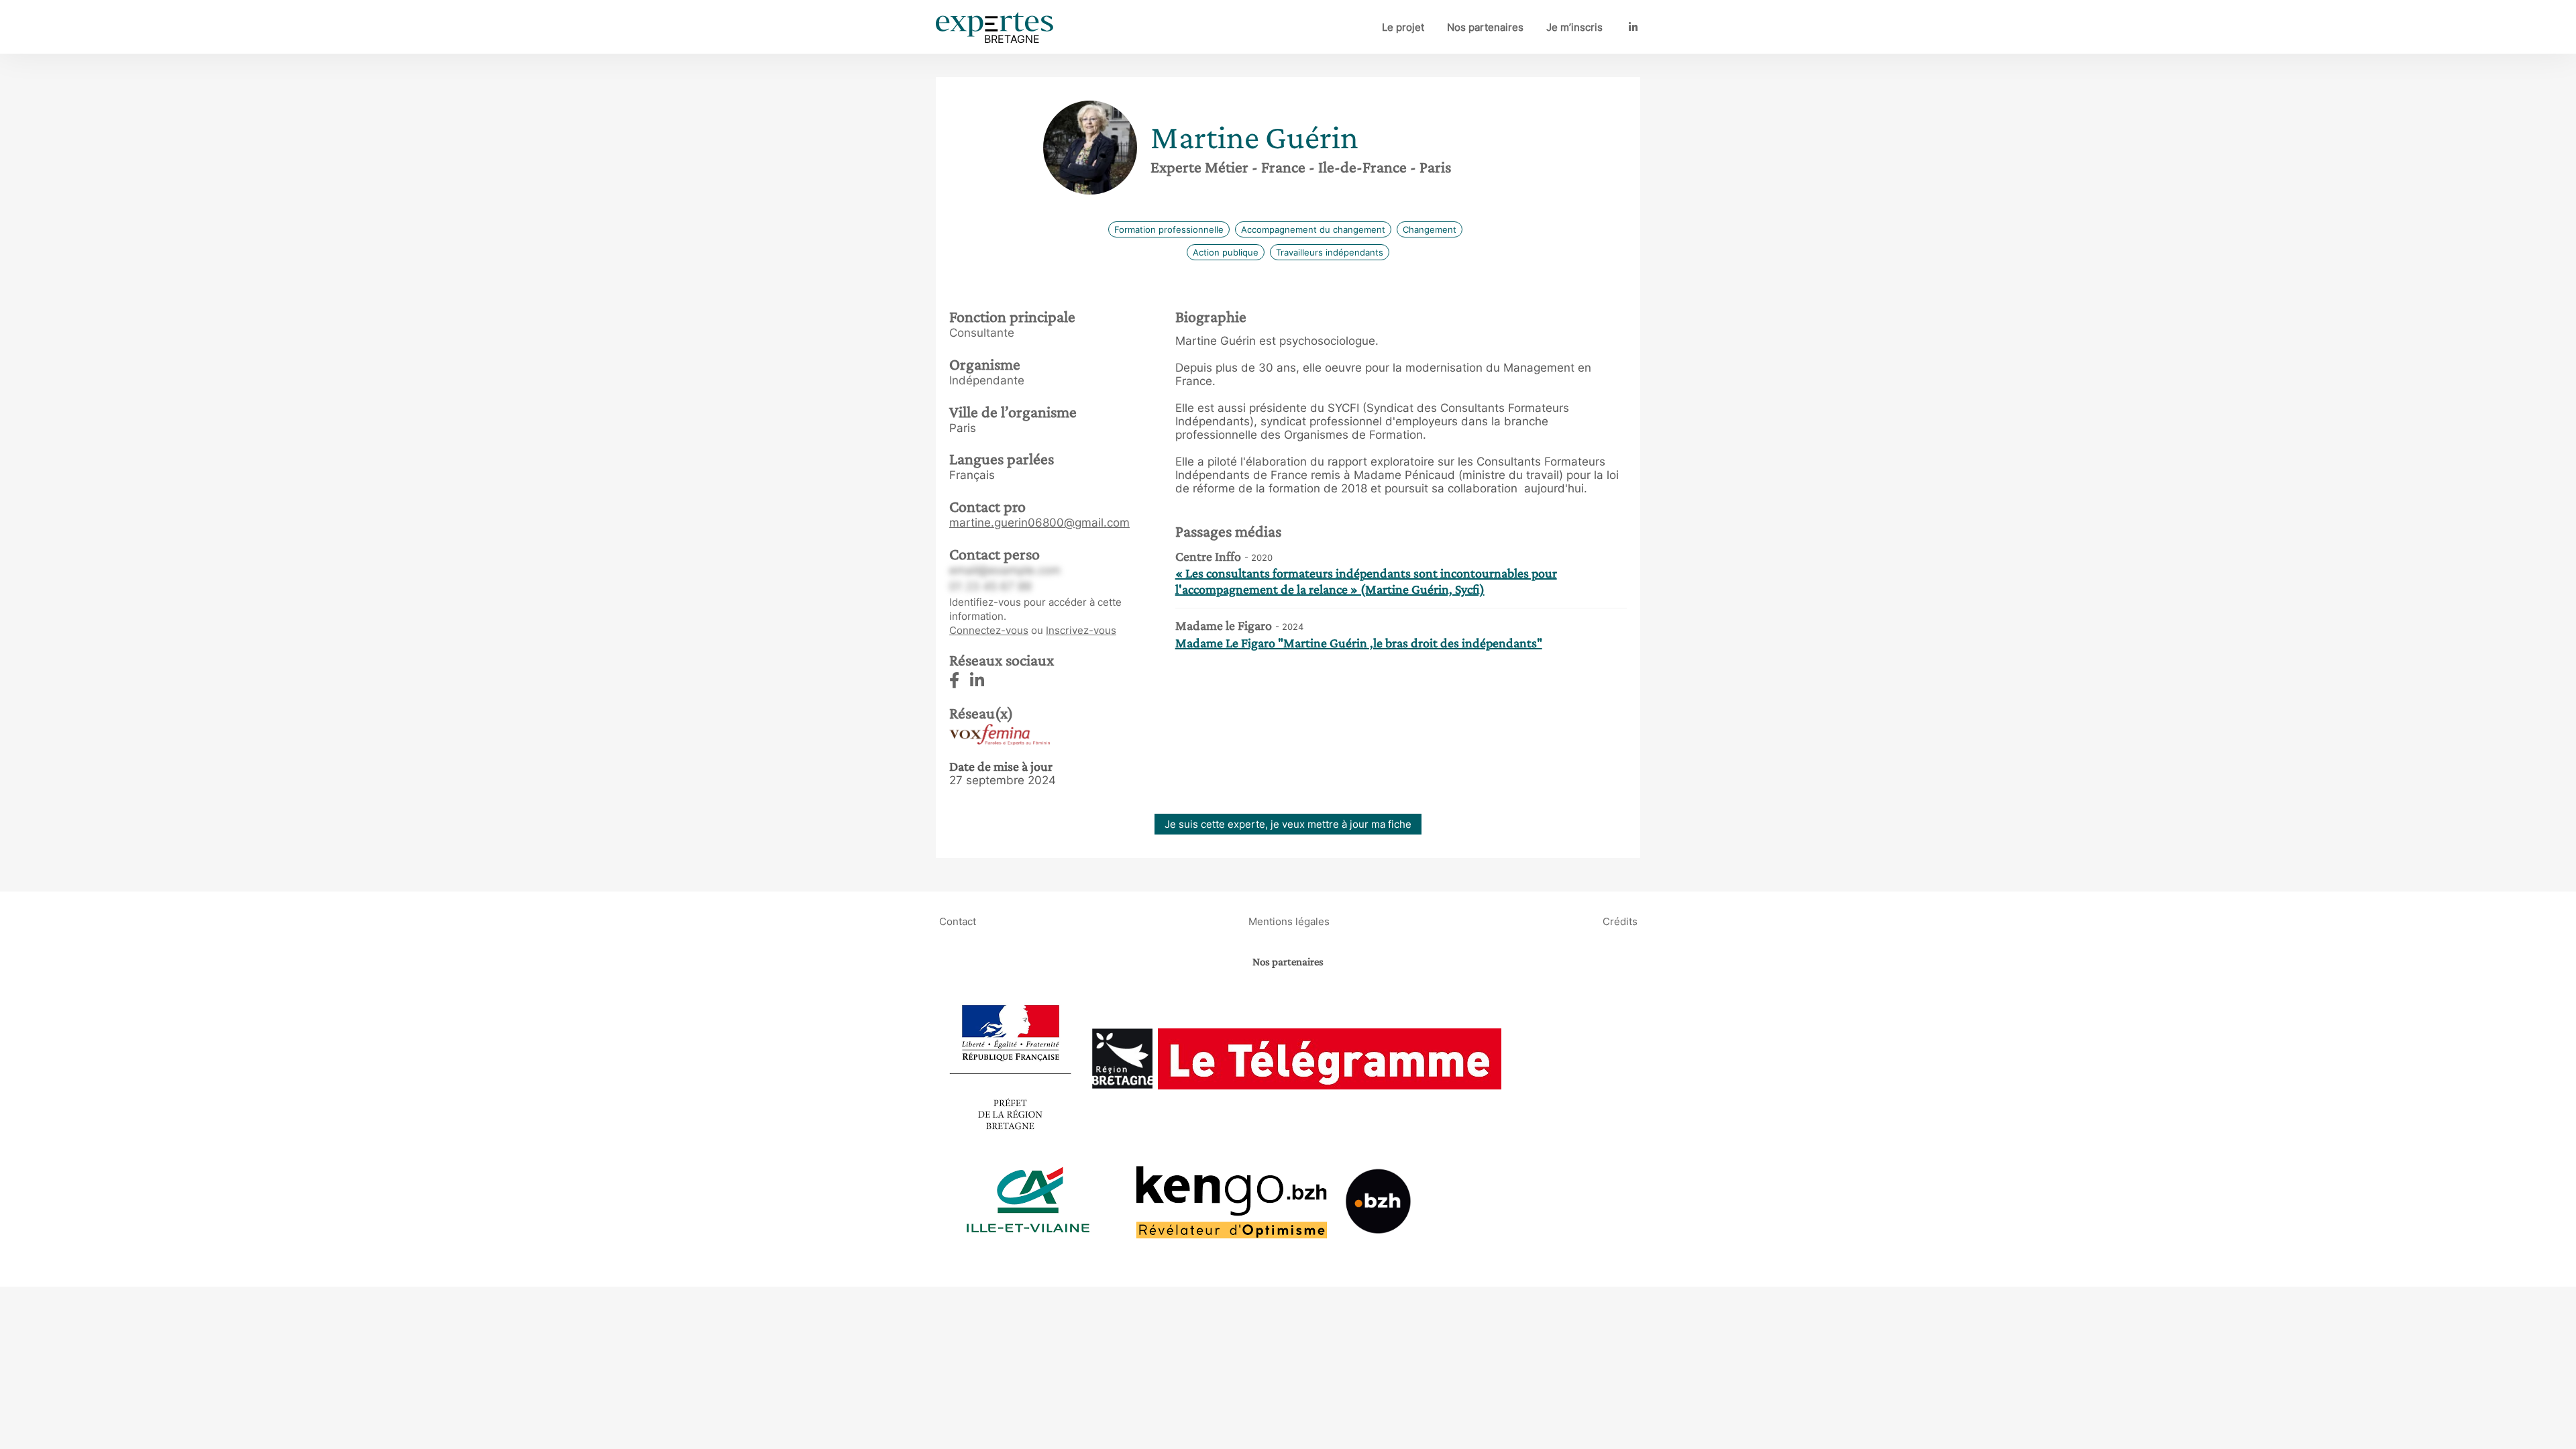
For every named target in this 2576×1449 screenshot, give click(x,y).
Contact (958, 921)
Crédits (1620, 921)
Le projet (1403, 27)
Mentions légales (1289, 921)
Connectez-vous (989, 630)
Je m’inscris (1574, 27)
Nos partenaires (1485, 27)
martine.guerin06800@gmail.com (1039, 523)
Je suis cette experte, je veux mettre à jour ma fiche (1288, 824)
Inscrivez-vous (1081, 630)
